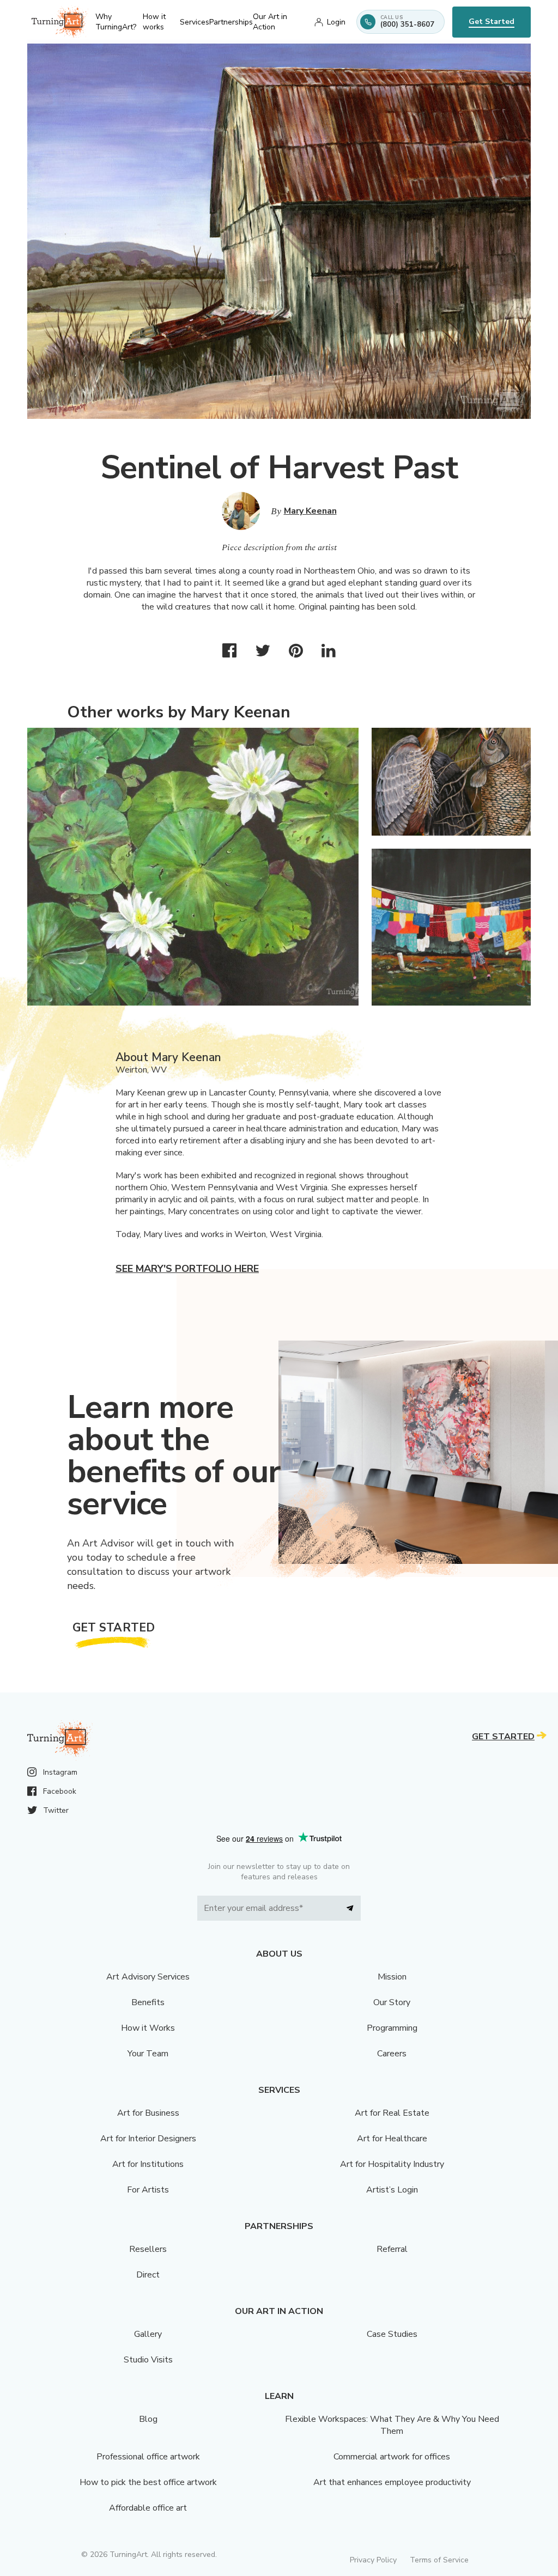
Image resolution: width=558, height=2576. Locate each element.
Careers (392, 2054)
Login (336, 22)
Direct (148, 2275)
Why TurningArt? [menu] (116, 22)
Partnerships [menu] (231, 22)
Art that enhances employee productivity (392, 2482)
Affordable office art (148, 2508)
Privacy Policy (373, 2560)
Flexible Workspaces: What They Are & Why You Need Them (392, 2425)
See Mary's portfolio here (187, 1269)
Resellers (148, 2249)
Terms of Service (439, 2560)
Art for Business (148, 2113)
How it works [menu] (154, 22)
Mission (392, 1977)
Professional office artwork (148, 2457)
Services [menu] (195, 22)
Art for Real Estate (392, 2113)
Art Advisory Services (148, 1977)
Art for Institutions (148, 2164)
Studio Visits (148, 2360)
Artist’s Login (392, 2190)
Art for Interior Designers (148, 2139)
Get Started (492, 22)
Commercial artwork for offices (392, 2457)
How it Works (148, 2028)
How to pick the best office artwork (148, 2482)
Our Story (392, 2002)
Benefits (148, 2002)
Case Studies (392, 2334)
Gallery (148, 2334)
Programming (392, 2028)
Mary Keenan (310, 511)
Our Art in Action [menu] (270, 22)
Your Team (148, 2054)
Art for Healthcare (392, 2139)
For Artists (148, 2190)
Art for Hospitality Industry (392, 2164)
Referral (392, 2249)
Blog (148, 2419)
